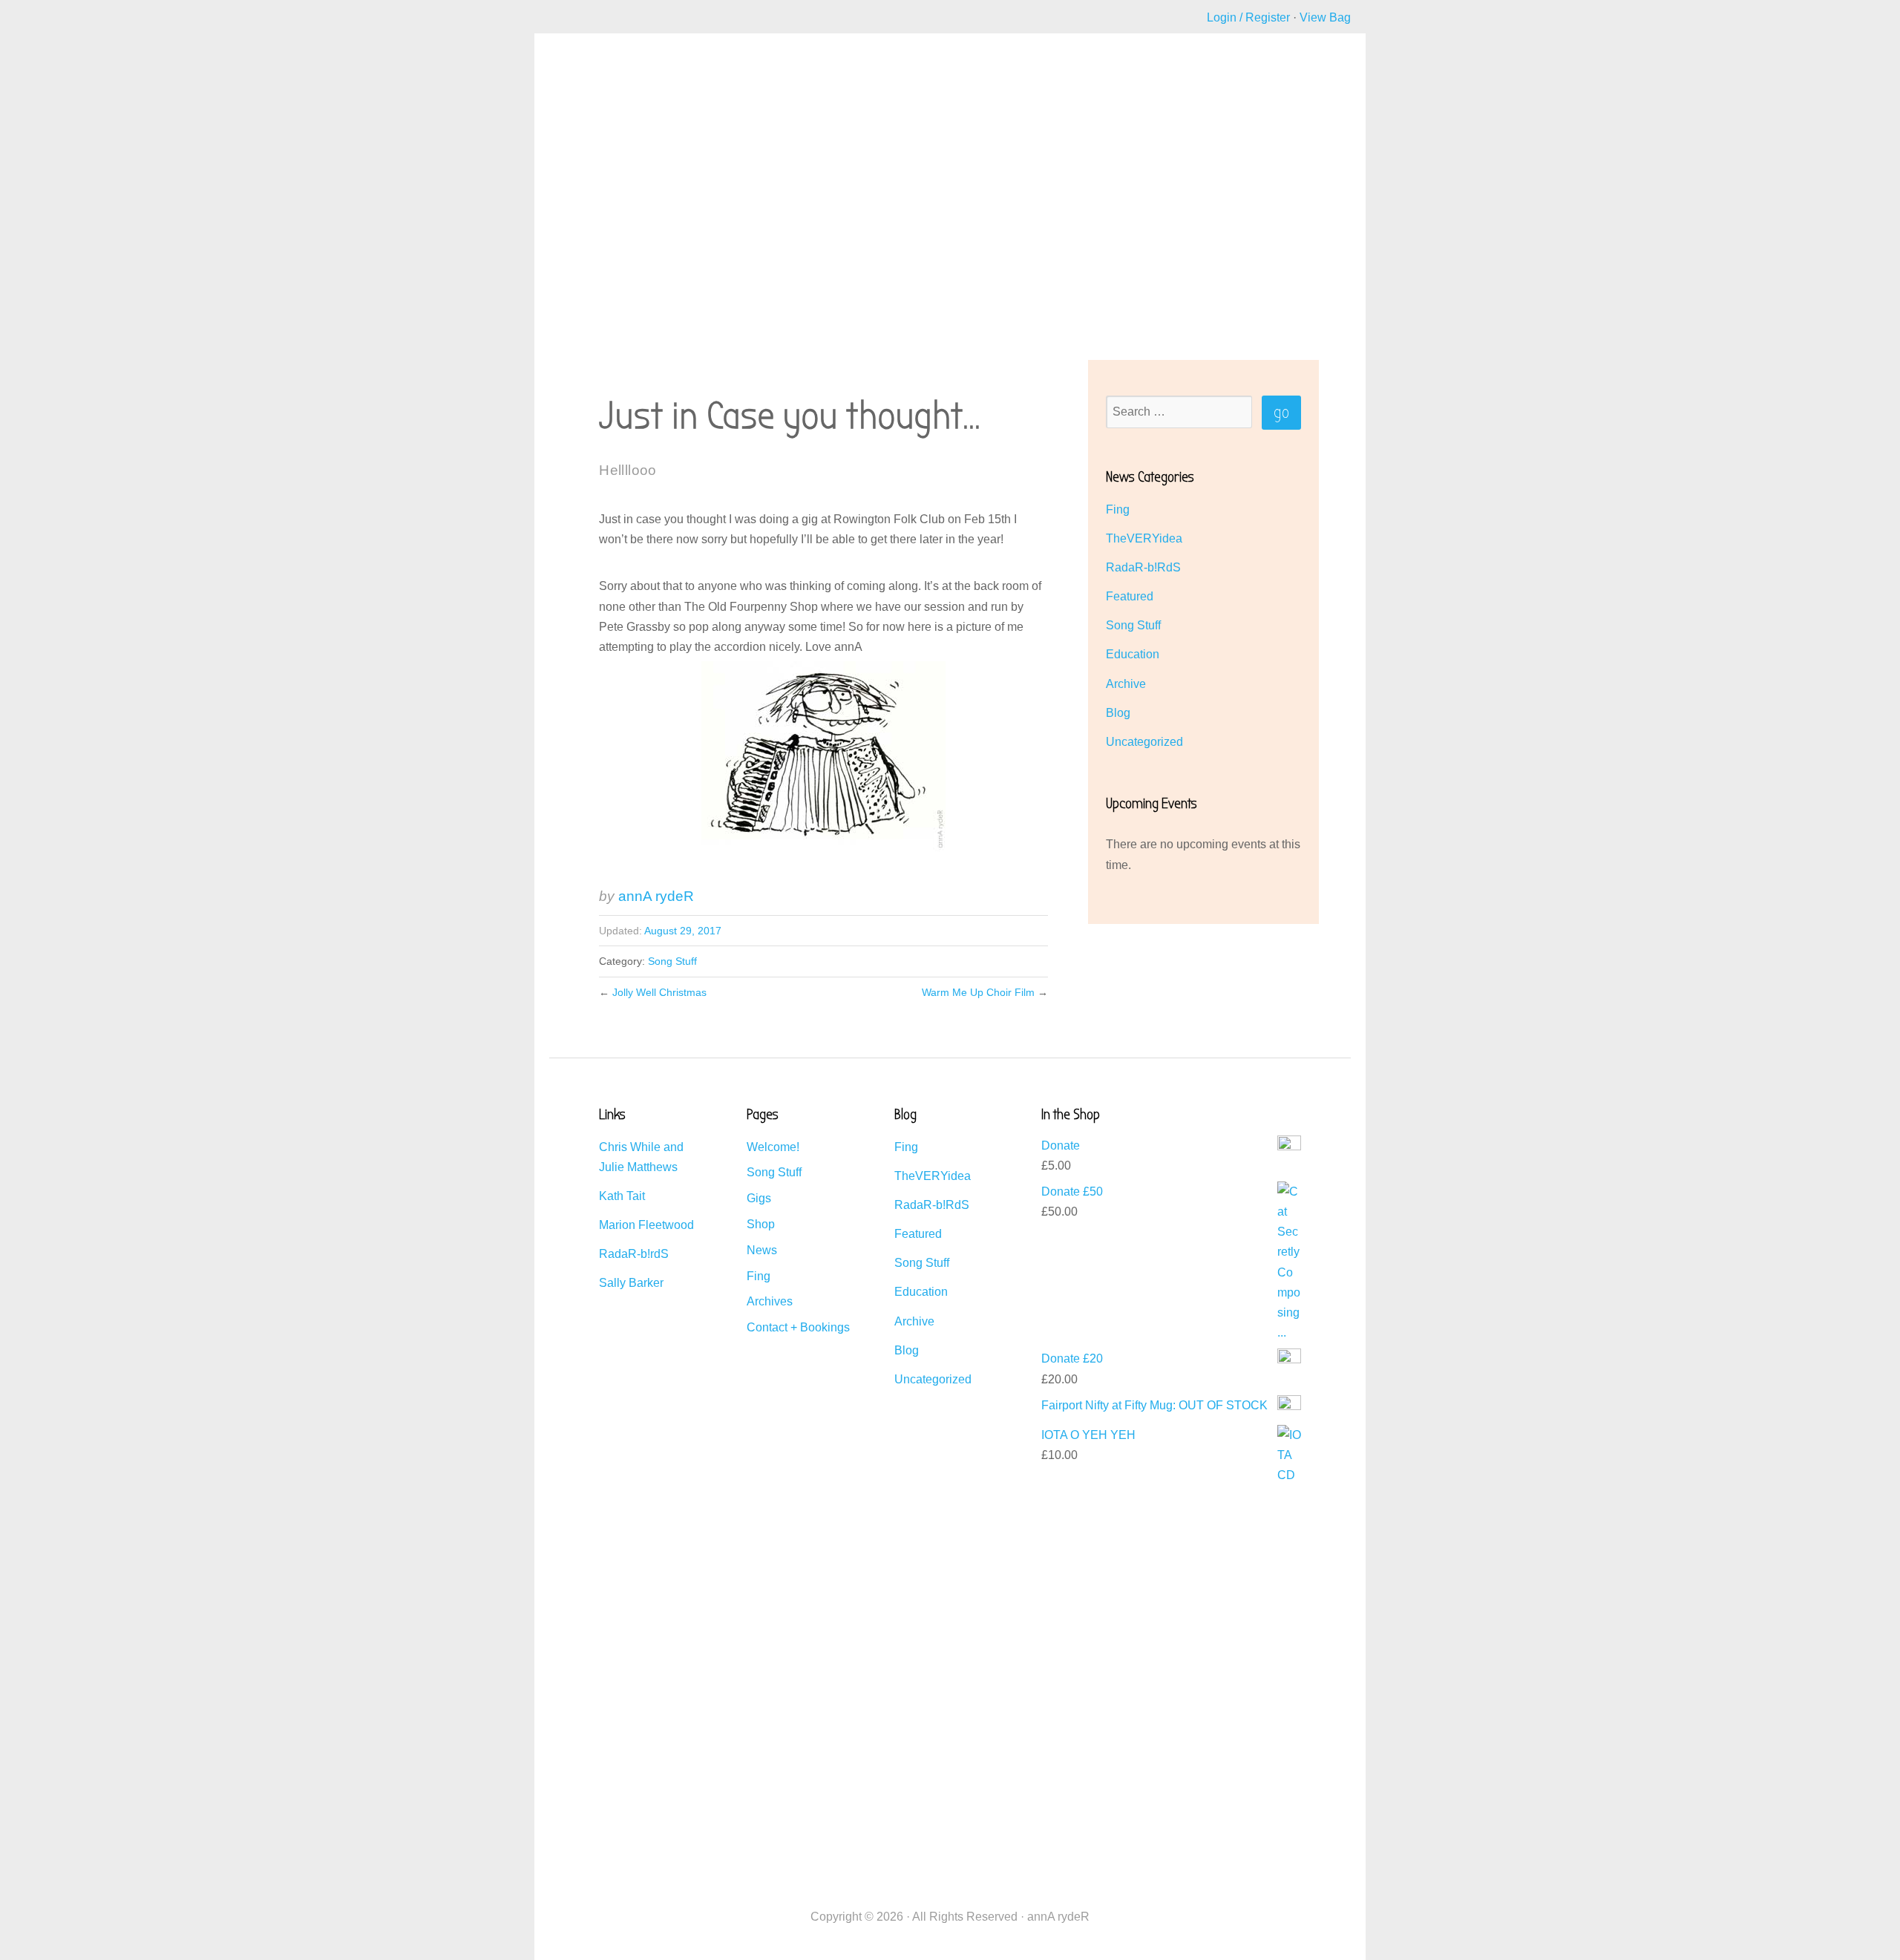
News (762, 1250)
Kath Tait (622, 1196)
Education (1133, 654)
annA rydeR (656, 896)
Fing (1118, 509)
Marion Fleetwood (646, 1225)
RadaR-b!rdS (634, 1254)
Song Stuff (672, 961)
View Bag (1325, 17)
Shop (761, 1224)
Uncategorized (1144, 742)
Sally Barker (631, 1283)
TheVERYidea (1144, 538)
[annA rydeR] (600, 108)
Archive (1126, 684)
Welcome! (773, 1147)
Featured (1130, 596)
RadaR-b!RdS (1143, 567)
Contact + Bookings (798, 1327)
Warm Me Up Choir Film (978, 992)
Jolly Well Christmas (659, 992)
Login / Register (1248, 17)
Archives (770, 1301)
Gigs (759, 1198)
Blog (1118, 713)
